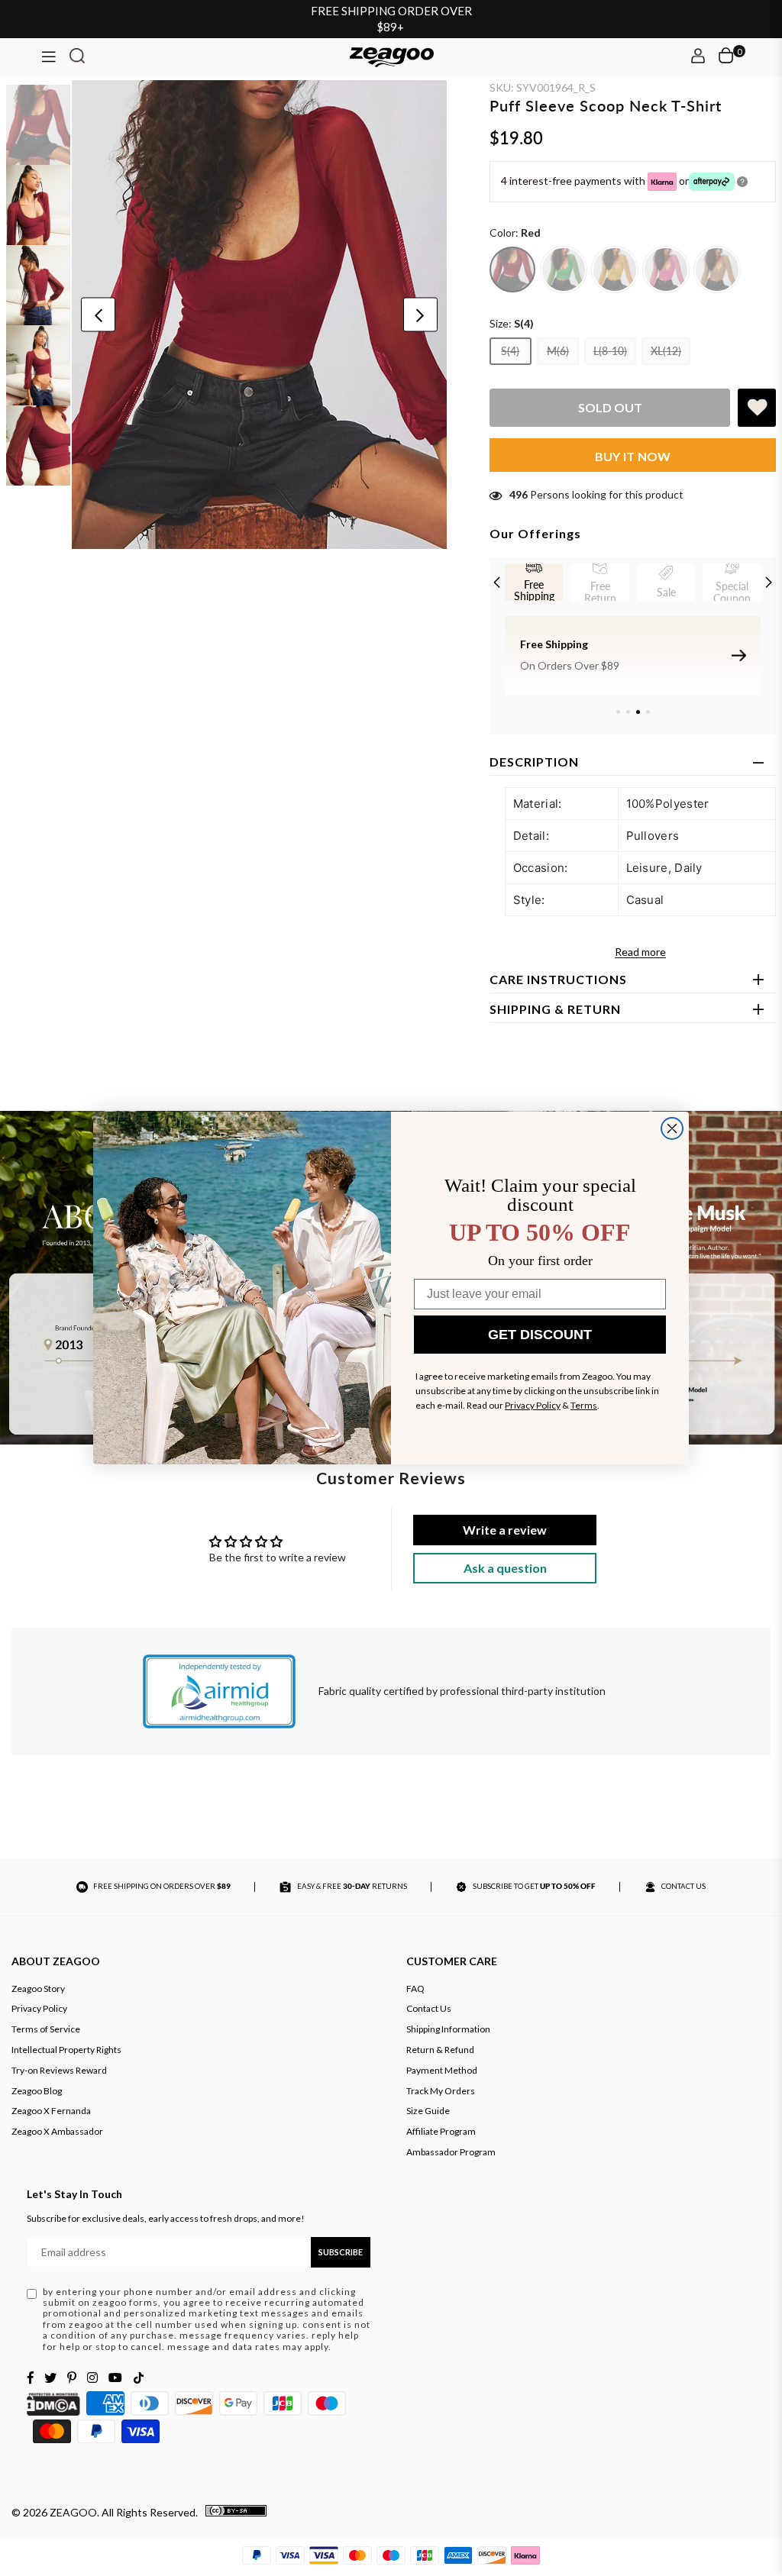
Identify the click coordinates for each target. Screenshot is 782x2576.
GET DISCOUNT (540, 1335)
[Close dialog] (672, 1128)
